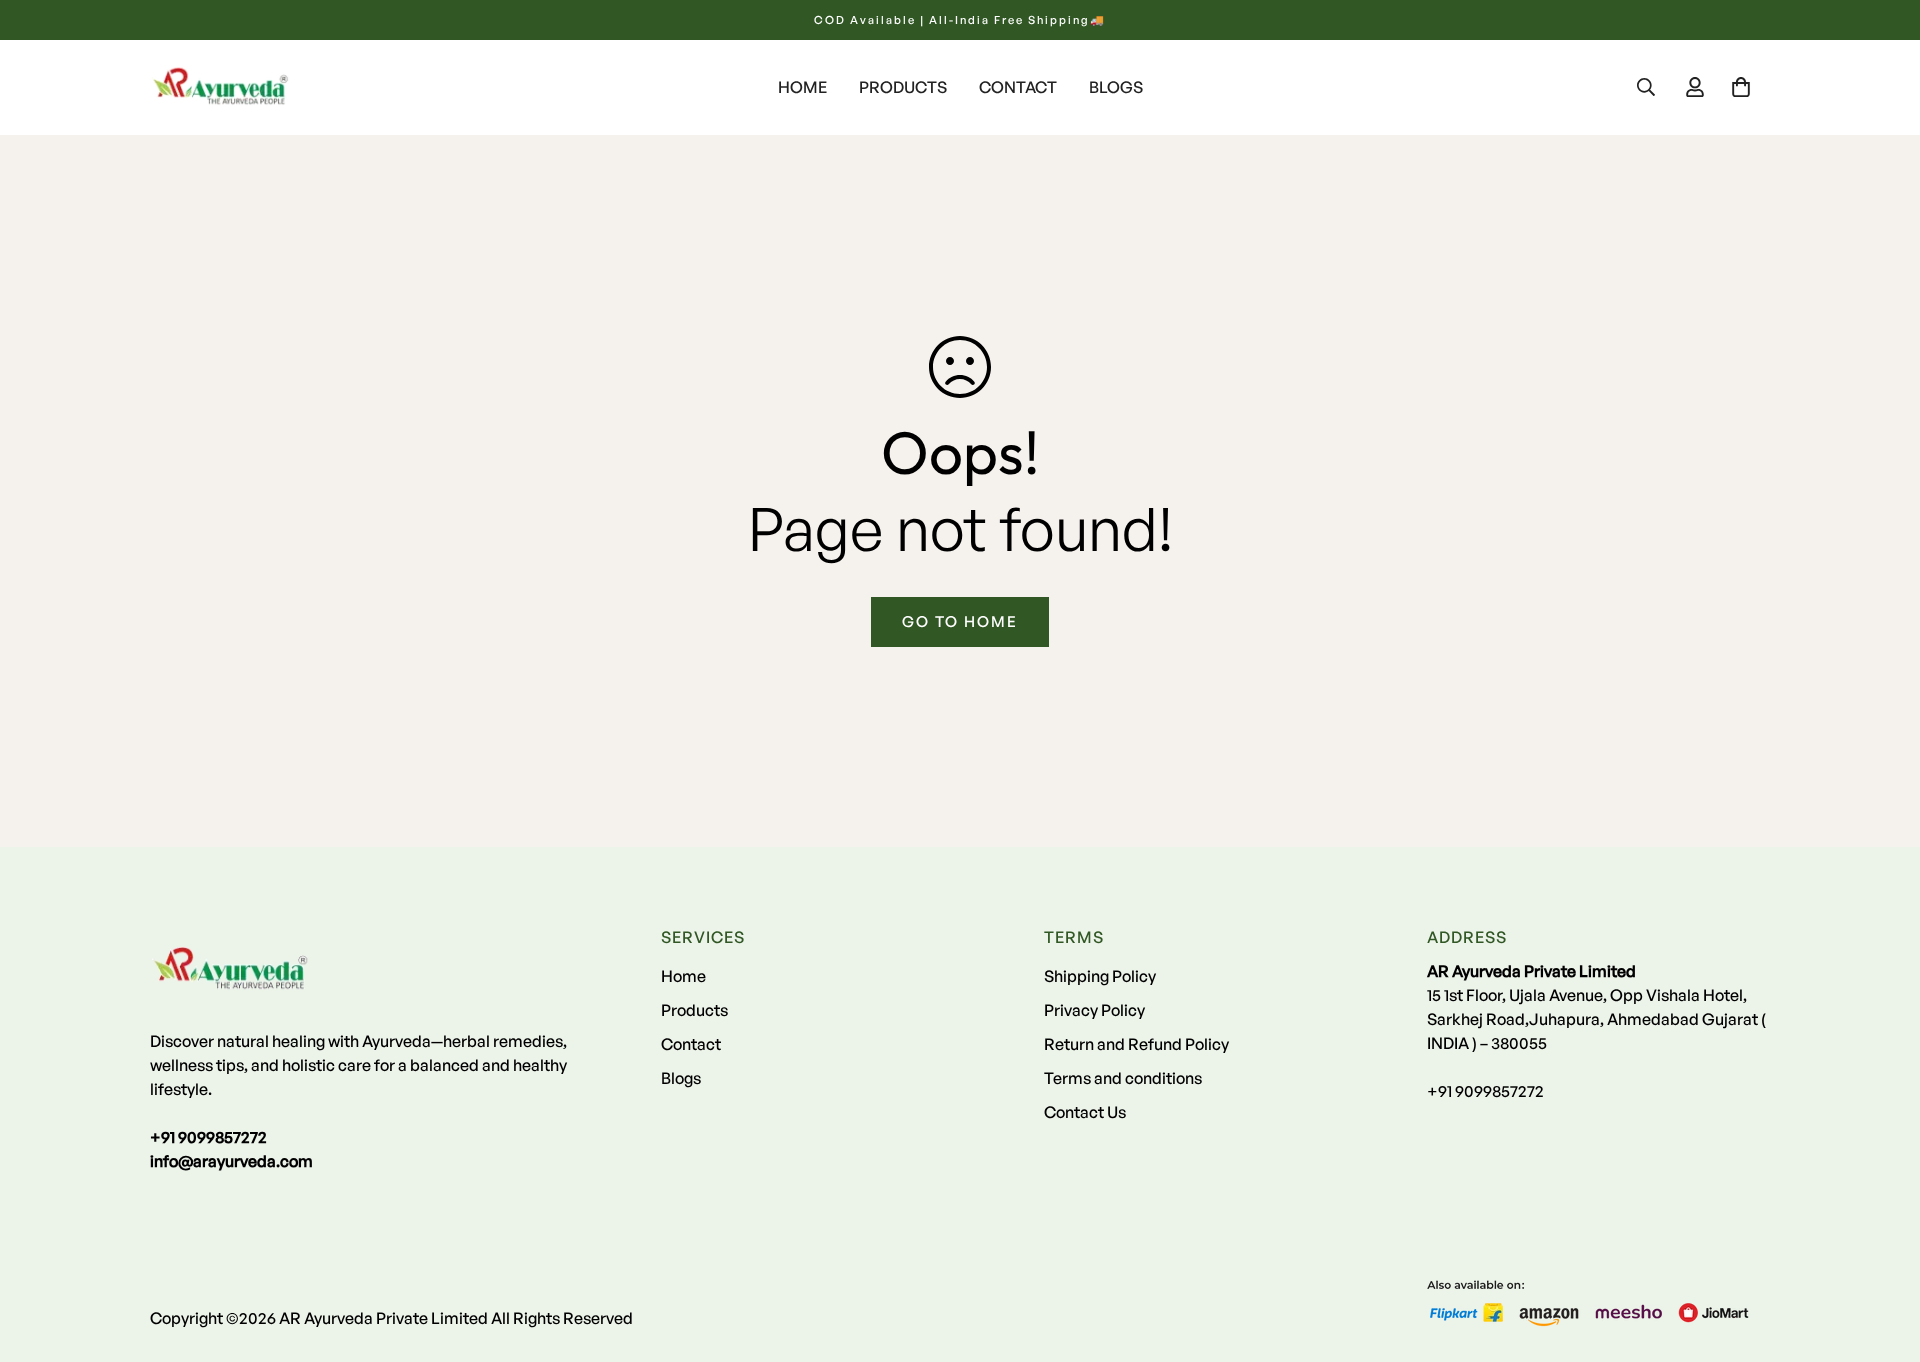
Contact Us (1085, 1112)
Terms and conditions (1123, 1078)
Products (903, 87)
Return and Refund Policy (1136, 1044)
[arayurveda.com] (220, 87)
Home (802, 87)
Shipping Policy (1100, 976)
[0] (1741, 87)
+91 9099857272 (1485, 1091)
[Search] (1646, 87)
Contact (1018, 87)
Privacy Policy (1094, 1010)
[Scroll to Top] (1881, 1253)
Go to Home (960, 621)
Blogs (1116, 87)
